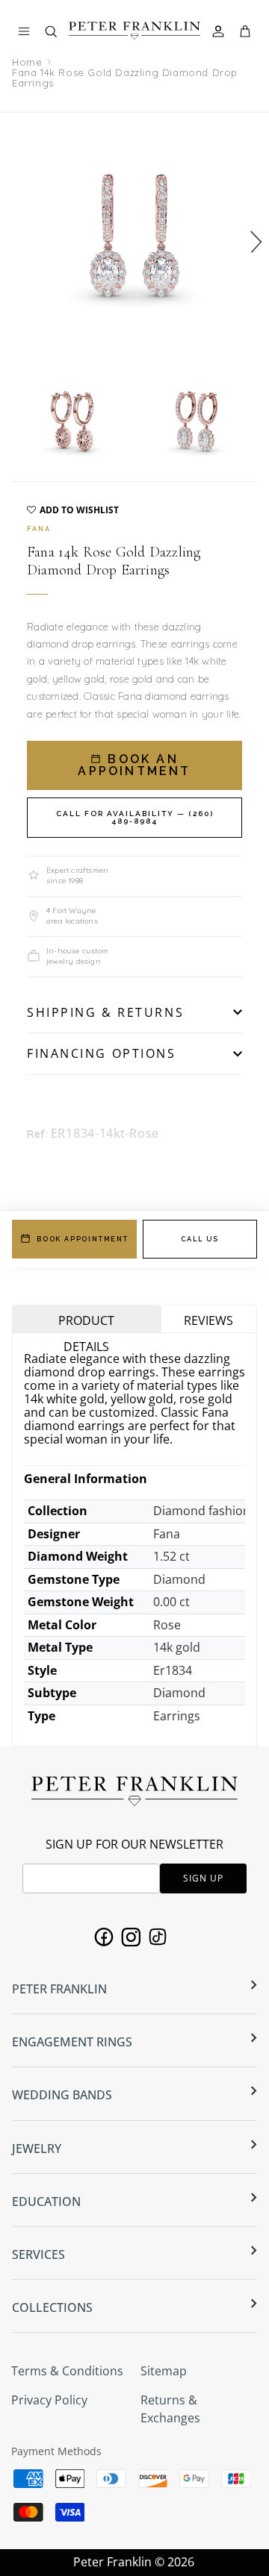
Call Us (200, 1239)
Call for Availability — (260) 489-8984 (135, 817)
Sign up (203, 1878)
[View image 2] (72, 421)
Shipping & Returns (105, 1012)
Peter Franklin (112, 2562)
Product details (86, 1322)
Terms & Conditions (67, 2371)
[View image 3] (197, 421)
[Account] (220, 31)
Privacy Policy (49, 2400)
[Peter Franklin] (134, 31)
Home (27, 62)
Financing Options (102, 1053)
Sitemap (164, 2371)
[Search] (58, 35)
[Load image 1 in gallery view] (134, 235)
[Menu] (24, 31)
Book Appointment (83, 1239)
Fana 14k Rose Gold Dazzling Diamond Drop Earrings (125, 78)
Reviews (208, 1320)
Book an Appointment (134, 765)
